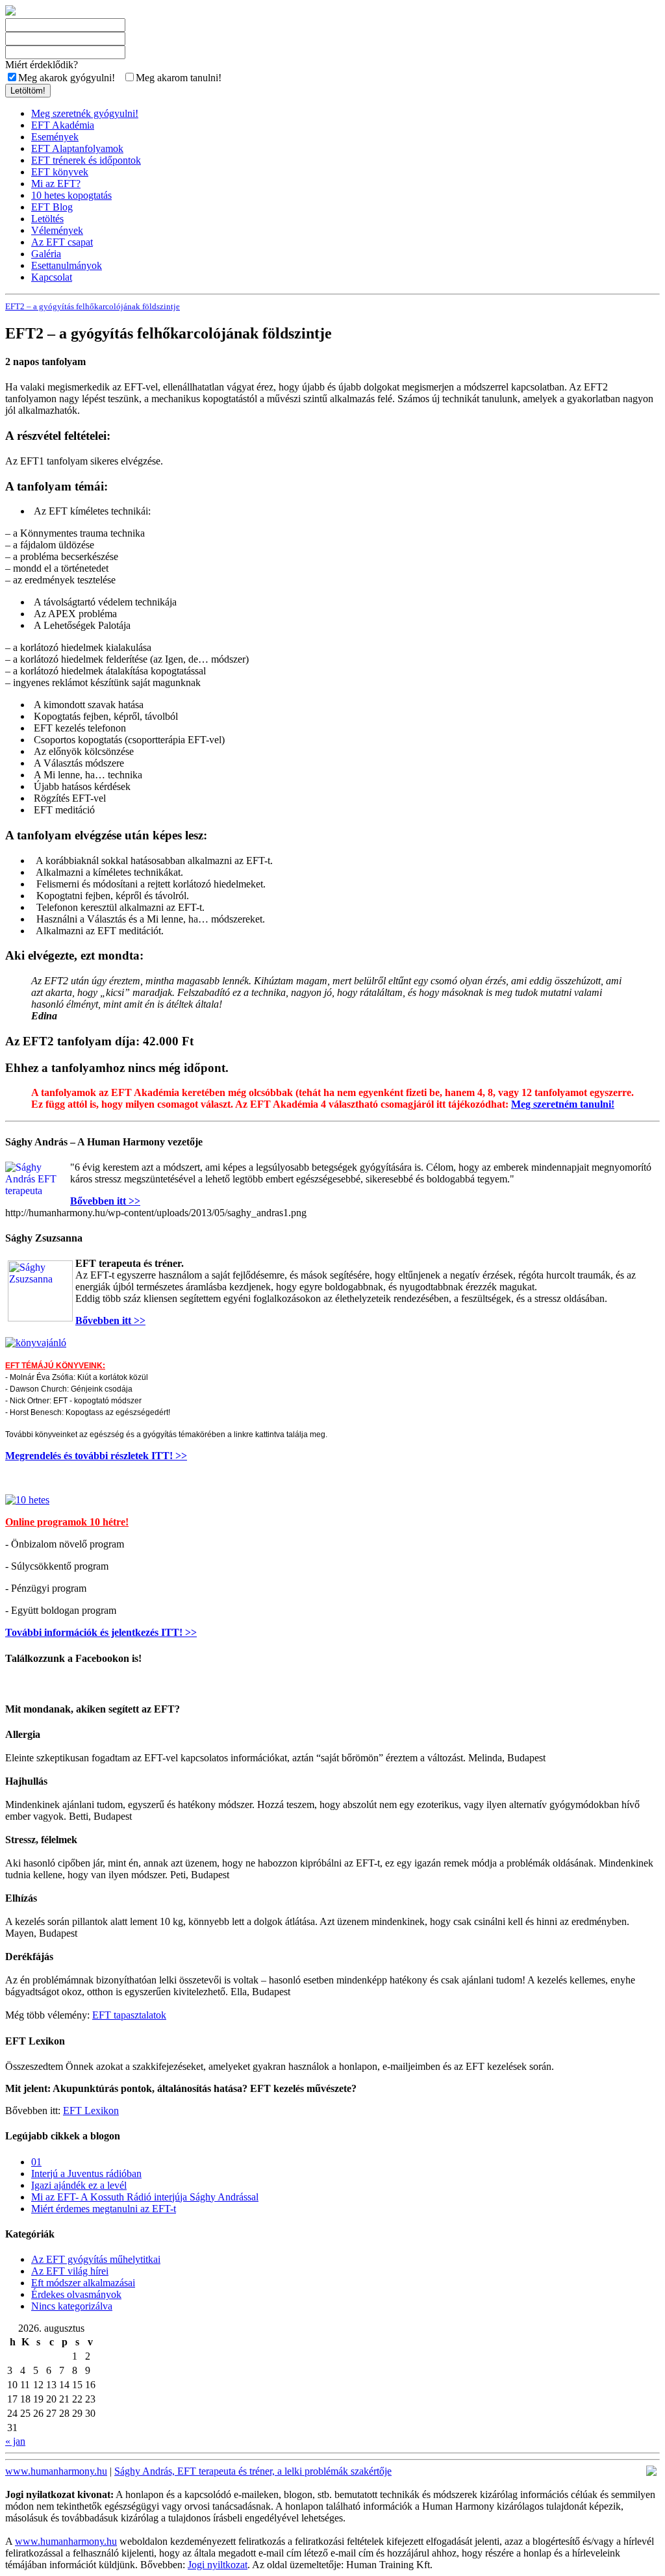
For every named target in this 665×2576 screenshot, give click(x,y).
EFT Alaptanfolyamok (77, 148)
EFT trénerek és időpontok (86, 160)
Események (55, 137)
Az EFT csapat (62, 242)
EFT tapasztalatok (129, 2015)
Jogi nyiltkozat (218, 2565)
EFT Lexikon (91, 2111)
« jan (15, 2441)
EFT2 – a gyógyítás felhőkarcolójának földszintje (93, 306)
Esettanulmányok (67, 265)
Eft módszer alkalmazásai (83, 2283)
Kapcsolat (52, 277)
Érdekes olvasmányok (76, 2294)
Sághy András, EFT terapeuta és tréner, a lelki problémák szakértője (253, 2471)
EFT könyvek (60, 172)
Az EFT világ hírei (70, 2271)
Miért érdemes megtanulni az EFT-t (104, 2209)
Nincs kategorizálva (72, 2306)
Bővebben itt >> (105, 1201)
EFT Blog (52, 207)
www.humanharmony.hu (56, 2471)
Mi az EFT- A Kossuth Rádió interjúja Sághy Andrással (145, 2197)
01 (36, 2162)
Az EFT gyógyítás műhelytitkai (96, 2259)
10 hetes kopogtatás (71, 195)
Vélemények (57, 230)
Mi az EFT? (56, 184)
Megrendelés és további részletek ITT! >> (96, 1456)
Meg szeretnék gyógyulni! (85, 113)
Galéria (46, 254)
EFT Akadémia (63, 125)
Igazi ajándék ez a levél (79, 2185)
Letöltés (47, 219)
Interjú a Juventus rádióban (86, 2174)
